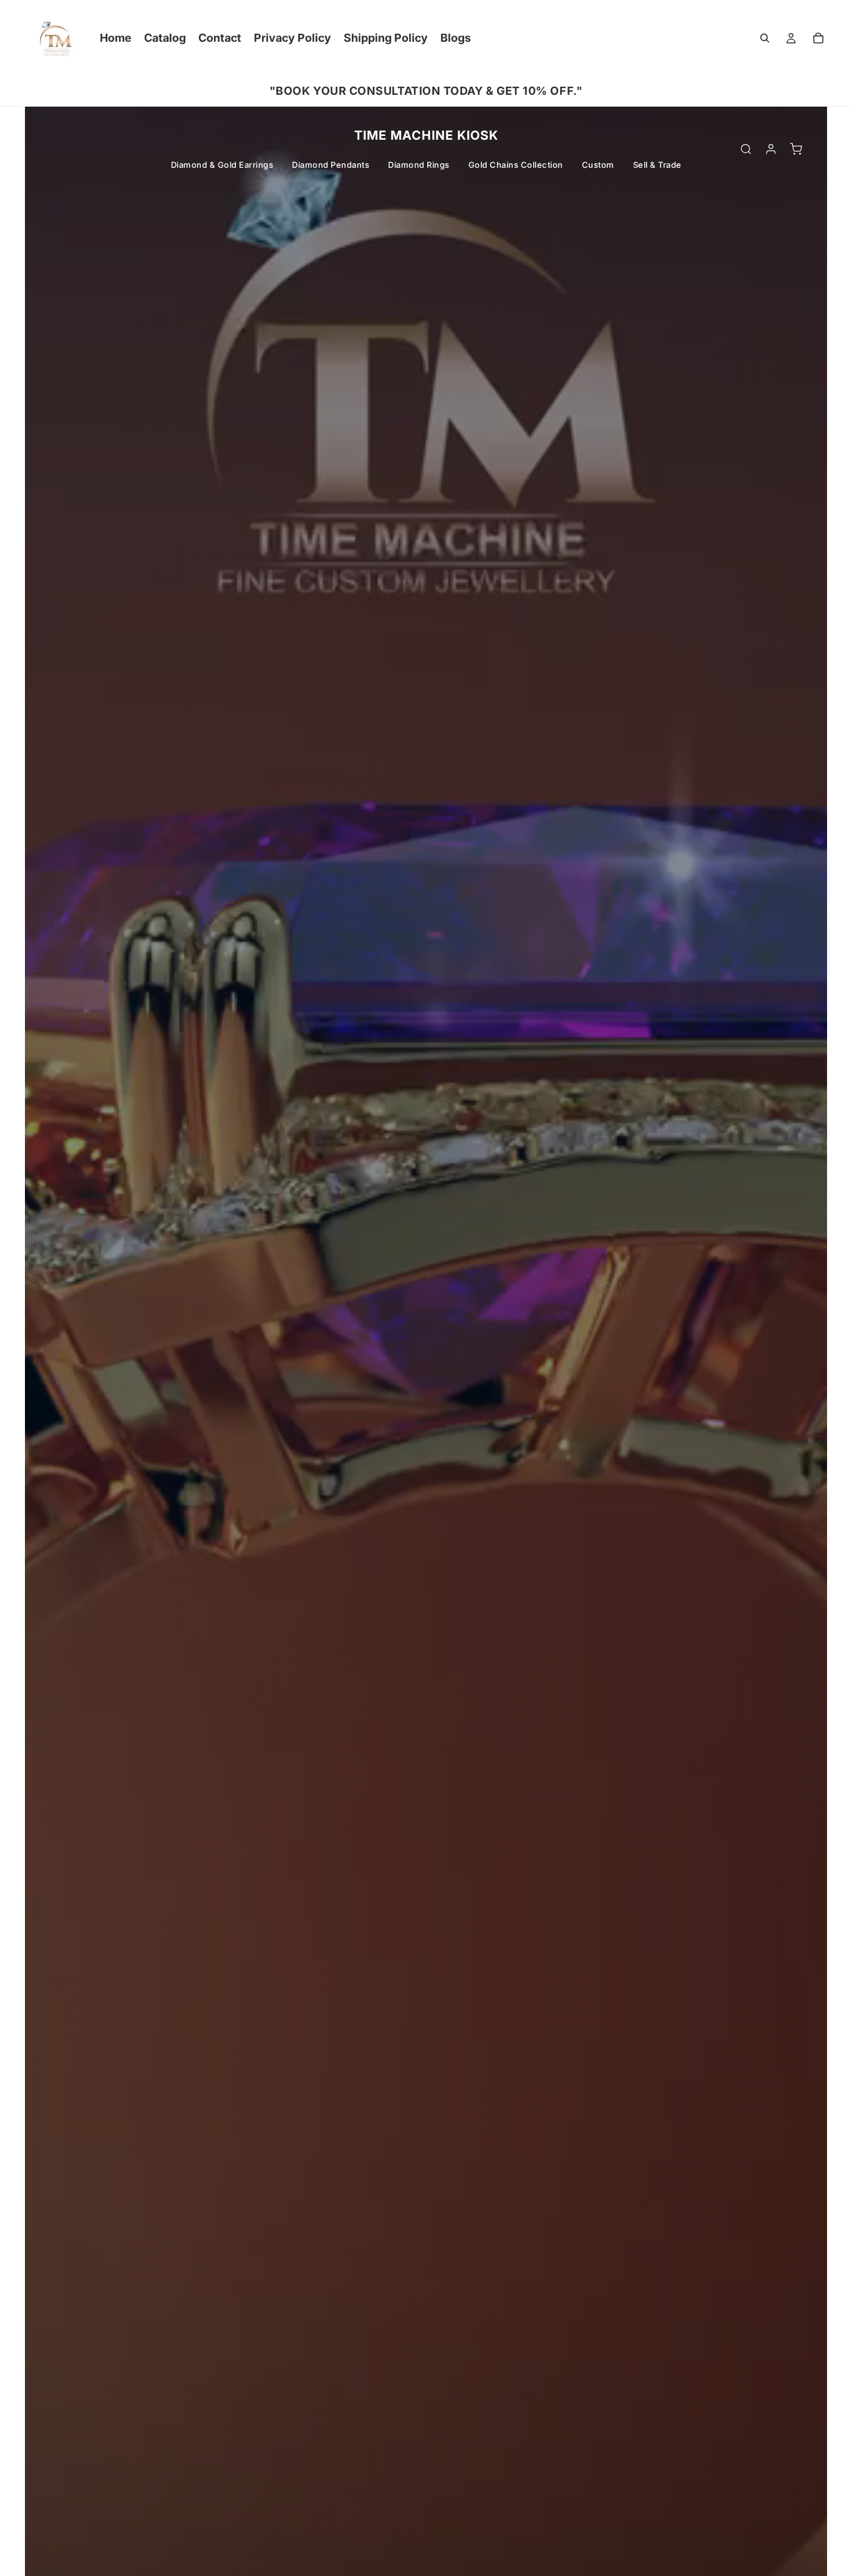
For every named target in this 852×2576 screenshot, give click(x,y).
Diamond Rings (419, 165)
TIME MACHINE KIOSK (426, 135)
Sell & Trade (657, 165)
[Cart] (818, 38)
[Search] (765, 38)
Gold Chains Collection (516, 165)
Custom (598, 165)
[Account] (771, 149)
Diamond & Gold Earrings (222, 165)
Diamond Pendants (331, 165)
